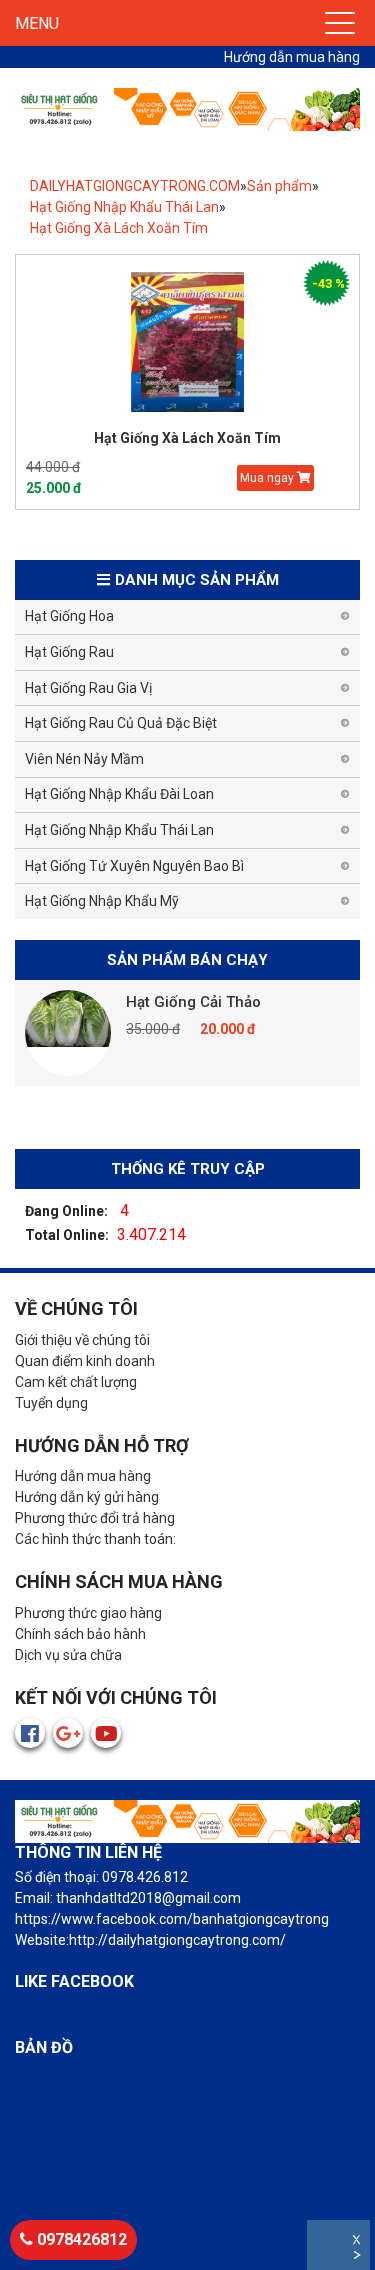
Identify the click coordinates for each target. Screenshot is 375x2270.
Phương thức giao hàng (88, 1613)
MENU (37, 23)
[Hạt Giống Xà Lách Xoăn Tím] (187, 342)
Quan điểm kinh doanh (85, 1361)
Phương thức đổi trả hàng (95, 1518)
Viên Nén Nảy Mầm (84, 759)
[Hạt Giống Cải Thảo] (68, 1033)
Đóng (358, 2242)
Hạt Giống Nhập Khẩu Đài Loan (119, 794)
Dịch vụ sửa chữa (68, 1655)
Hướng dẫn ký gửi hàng (87, 1497)
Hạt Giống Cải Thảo (193, 1002)
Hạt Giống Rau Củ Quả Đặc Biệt (121, 723)
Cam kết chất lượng (76, 1382)
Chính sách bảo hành (80, 1634)
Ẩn (358, 2257)
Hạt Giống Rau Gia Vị (88, 688)
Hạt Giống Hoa (69, 616)
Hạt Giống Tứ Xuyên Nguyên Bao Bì (134, 866)
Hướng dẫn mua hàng (292, 57)
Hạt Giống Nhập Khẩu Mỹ (102, 901)
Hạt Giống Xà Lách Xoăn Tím (119, 228)
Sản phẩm (279, 186)
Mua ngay (268, 478)
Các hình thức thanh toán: (95, 1539)
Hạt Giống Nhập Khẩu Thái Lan (124, 207)
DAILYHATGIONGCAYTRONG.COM (135, 186)
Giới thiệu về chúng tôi (82, 1340)
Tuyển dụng (51, 1403)
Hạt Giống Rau (69, 652)
